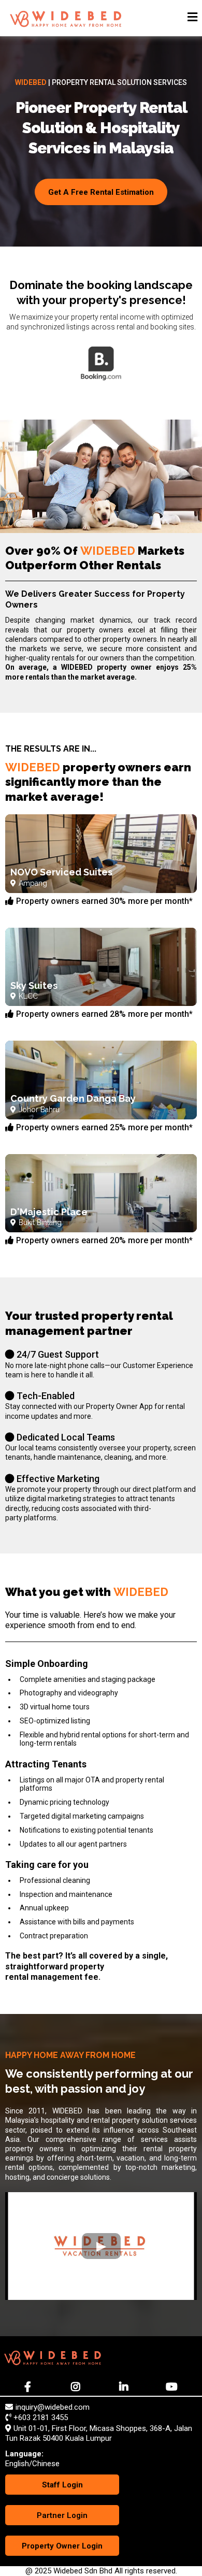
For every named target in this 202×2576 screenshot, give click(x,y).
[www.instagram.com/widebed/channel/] (77, 2387)
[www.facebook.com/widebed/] (29, 2387)
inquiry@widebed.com (53, 2407)
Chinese (46, 2464)
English (17, 2464)
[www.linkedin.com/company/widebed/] (125, 2387)
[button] (192, 18)
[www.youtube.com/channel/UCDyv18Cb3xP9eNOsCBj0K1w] (173, 2387)
